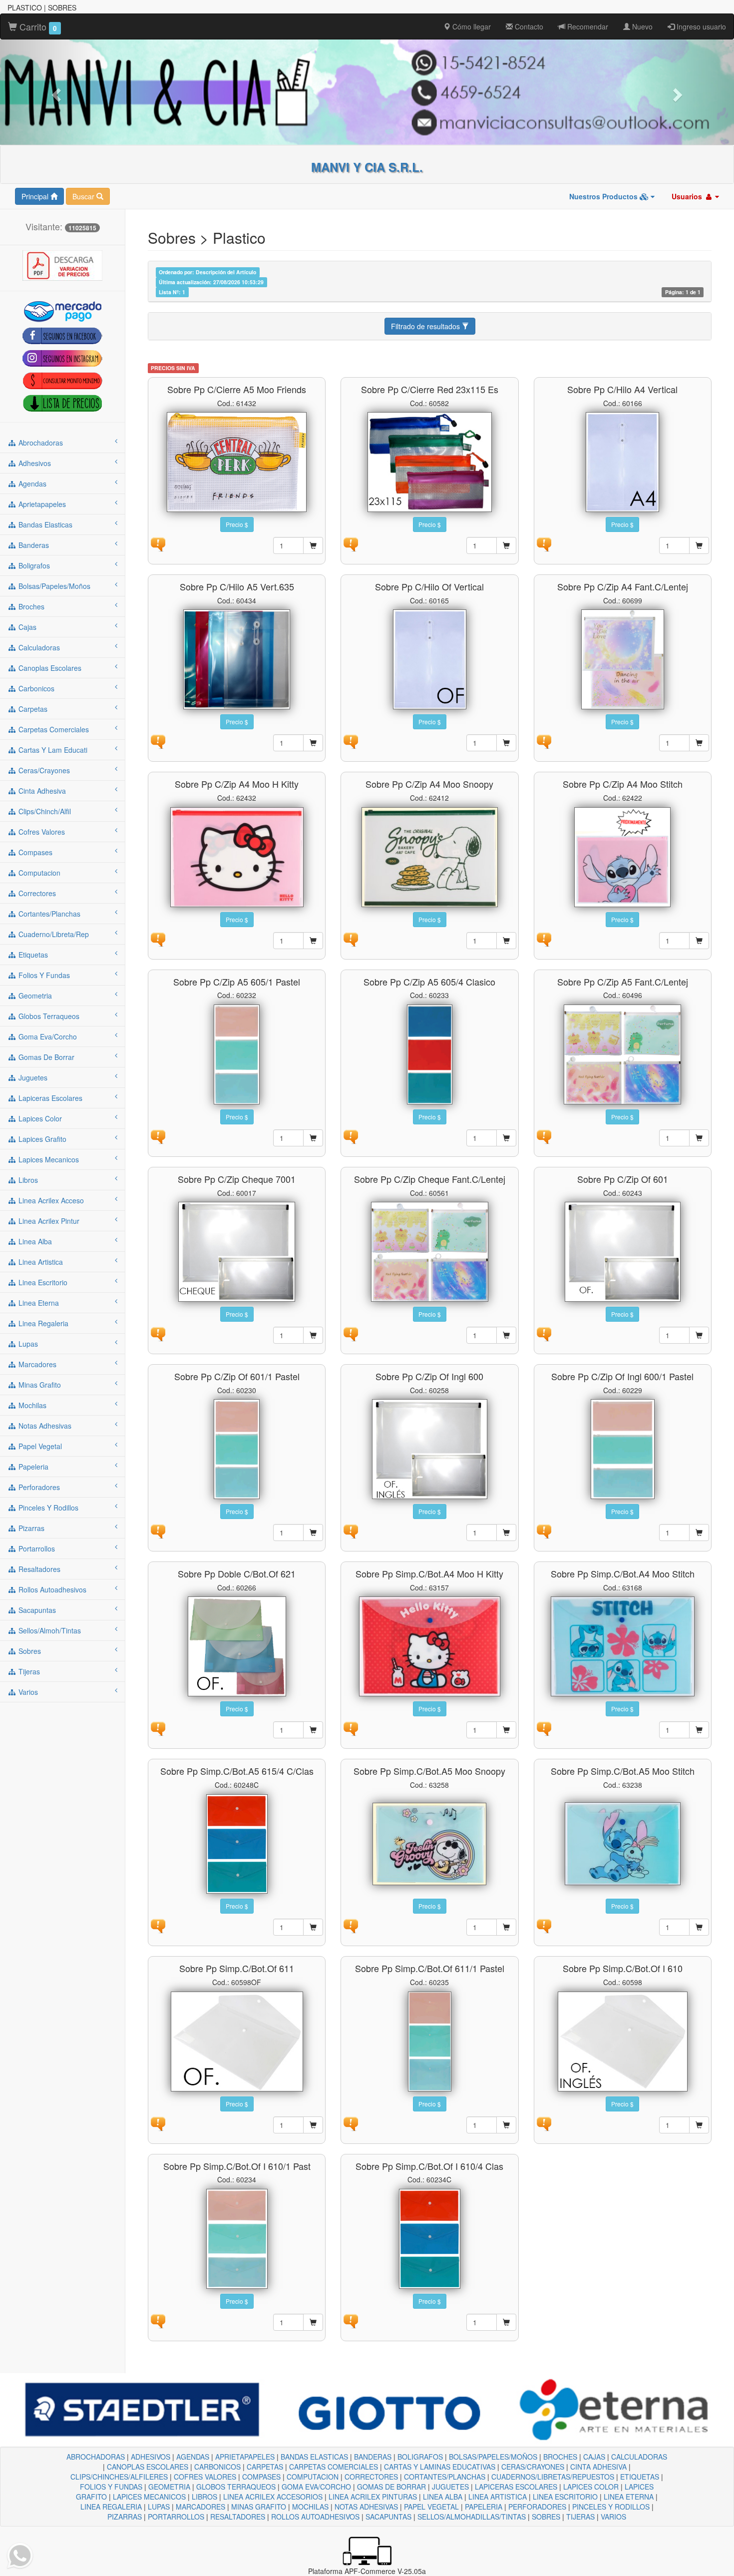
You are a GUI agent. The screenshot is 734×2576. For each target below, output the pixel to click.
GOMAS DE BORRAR (391, 2487)
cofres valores (41, 832)
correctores (36, 893)
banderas (33, 545)
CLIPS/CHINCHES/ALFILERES (119, 2477)
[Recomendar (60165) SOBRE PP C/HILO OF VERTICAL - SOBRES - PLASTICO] (351, 741)
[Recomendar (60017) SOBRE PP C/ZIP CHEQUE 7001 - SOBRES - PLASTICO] (158, 1333)
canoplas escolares (49, 668)
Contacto (528, 26)
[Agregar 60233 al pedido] (506, 1138)
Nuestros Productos (604, 196)
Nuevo (641, 26)
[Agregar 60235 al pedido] (506, 2125)
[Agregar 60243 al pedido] (699, 1335)
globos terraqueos (48, 1016)
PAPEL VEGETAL (431, 2507)
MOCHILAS (310, 2507)
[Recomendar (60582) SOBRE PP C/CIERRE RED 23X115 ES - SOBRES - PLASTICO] (351, 543)
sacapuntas (36, 1610)
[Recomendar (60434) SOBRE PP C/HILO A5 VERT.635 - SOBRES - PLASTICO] (158, 741)
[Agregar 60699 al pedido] (699, 743)
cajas (26, 627)
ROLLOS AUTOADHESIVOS (315, 2517)
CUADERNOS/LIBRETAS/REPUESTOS (553, 2477)
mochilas (31, 1405)
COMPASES (261, 2477)
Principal (36, 196)
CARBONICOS (217, 2467)
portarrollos (36, 1548)
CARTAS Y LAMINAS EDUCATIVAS (440, 2467)
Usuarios (688, 196)
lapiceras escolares (49, 1098)
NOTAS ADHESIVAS (366, 2507)
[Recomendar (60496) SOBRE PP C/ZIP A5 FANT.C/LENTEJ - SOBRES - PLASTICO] (544, 1135)
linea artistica (40, 1262)
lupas (27, 1344)
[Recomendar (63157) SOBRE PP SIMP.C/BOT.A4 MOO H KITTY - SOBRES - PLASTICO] (351, 1728)
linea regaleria (42, 1323)
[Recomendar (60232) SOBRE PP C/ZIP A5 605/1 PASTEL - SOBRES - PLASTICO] (158, 1135)
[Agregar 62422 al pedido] (699, 941)
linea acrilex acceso (50, 1200)
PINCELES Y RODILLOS (611, 2507)
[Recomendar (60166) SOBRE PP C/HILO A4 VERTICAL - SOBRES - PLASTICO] (544, 543)
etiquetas (32, 955)
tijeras (28, 1671)
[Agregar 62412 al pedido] (506, 941)
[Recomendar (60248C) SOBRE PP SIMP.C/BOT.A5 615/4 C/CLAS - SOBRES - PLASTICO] (158, 1925)
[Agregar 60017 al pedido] (313, 1335)
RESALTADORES (238, 2517)
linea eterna (38, 1303)
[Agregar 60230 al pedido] (313, 1533)
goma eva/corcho (47, 1036)
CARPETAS (265, 2467)
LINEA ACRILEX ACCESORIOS (273, 2497)
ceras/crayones (43, 770)
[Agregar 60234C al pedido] (506, 2322)
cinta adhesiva (41, 791)
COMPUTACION (313, 2477)
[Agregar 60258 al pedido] (506, 1533)
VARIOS (613, 2517)
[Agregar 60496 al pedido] (699, 1138)
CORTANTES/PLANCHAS (445, 2477)
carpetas (32, 709)
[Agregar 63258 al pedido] (506, 1927)
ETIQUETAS (640, 2477)
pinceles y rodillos (47, 1508)
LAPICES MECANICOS (149, 2497)
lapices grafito (41, 1139)
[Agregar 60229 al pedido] (699, 1533)
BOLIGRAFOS (420, 2457)
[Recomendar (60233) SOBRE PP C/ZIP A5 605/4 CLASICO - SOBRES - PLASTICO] (351, 1135)
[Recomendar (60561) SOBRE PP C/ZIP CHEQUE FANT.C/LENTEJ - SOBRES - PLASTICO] (351, 1333)
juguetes (32, 1077)
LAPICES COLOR (591, 2487)
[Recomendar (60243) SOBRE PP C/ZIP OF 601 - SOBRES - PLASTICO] (544, 1333)
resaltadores (38, 1569)
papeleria (32, 1467)
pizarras (30, 1528)
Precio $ (237, 524)
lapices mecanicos (48, 1159)
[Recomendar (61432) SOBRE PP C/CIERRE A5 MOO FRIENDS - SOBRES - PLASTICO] (158, 543)
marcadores (36, 1364)
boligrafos (33, 565)
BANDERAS (373, 2457)
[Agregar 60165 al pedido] (506, 743)
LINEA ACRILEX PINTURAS (373, 2497)
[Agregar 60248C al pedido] (313, 1927)
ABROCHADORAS (96, 2457)
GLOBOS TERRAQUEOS (236, 2487)
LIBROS (204, 2497)
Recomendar (587, 26)
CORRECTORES (371, 2477)
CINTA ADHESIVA (598, 2467)
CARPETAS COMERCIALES (334, 2467)
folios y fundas (43, 975)
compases (34, 852)
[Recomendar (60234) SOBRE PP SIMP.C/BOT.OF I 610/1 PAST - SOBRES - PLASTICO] (158, 2320)
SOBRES (546, 2517)
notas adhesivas (44, 1426)
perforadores (38, 1487)
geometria (34, 996)
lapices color (39, 1118)
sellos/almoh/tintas (49, 1630)
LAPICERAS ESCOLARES (516, 2487)
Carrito (37, 26)
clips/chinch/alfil (44, 811)
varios (27, 1692)
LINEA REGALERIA (111, 2507)
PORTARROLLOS (176, 2517)
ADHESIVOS (151, 2457)
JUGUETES (450, 2487)
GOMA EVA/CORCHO (316, 2487)
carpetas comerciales (53, 729)
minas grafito (39, 1385)
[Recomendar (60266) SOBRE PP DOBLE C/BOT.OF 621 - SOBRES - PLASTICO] (158, 1728)
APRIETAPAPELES (245, 2457)
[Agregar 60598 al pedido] (699, 2125)
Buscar (84, 196)
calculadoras (38, 647)
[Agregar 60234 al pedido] (313, 2322)
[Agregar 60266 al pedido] (313, 1730)
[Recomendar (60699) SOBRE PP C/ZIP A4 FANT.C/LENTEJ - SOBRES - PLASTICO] (544, 741)
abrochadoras (40, 443)
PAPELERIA (484, 2507)
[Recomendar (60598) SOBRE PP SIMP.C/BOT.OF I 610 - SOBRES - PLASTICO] (544, 2122)
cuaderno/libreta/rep (53, 934)
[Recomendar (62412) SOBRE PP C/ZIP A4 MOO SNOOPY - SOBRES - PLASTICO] (351, 938)
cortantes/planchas (48, 914)
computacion (38, 873)
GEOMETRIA (169, 2487)
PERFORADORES (537, 2507)
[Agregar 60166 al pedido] (699, 545)
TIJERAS (580, 2517)
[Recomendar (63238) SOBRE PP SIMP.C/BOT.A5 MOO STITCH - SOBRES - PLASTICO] (544, 1925)
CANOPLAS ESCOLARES (148, 2467)
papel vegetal (39, 1446)
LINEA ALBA (443, 2497)
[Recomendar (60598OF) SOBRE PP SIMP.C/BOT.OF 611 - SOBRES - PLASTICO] (158, 2122)
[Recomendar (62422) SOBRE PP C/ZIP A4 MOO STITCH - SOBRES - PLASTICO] (544, 938)
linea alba (34, 1241)
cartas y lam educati (52, 750)
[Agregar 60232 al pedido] (313, 1138)
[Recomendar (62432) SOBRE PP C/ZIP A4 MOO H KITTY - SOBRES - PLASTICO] (158, 938)
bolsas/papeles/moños (53, 586)
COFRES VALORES (205, 2477)
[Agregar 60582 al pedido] (506, 545)
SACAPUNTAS (388, 2517)
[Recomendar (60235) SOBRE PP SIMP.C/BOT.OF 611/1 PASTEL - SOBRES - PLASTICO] (351, 2122)
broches (30, 606)
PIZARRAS (125, 2517)
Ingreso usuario (700, 26)
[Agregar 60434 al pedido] (313, 743)
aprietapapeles (41, 504)
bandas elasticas (44, 524)
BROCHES (560, 2457)
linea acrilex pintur (48, 1221)
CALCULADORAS (639, 2457)
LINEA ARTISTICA (498, 2497)
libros (27, 1180)
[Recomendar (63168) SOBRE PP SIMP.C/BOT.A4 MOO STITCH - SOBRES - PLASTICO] (544, 1728)
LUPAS (159, 2507)
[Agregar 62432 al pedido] (313, 941)
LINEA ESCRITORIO (565, 2497)
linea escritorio (42, 1282)
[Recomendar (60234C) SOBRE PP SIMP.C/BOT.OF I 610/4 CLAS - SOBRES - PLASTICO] (351, 2320)
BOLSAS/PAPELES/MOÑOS (493, 2457)
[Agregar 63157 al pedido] (506, 1730)
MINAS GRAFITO (259, 2507)
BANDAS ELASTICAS (314, 2457)
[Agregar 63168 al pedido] (699, 1730)
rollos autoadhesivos (51, 1589)
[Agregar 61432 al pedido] (313, 545)
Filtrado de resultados (426, 326)
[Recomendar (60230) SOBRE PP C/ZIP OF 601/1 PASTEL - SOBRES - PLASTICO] (158, 1531)
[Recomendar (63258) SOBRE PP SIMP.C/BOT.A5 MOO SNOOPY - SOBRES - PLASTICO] (351, 1925)
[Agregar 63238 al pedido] (699, 1927)
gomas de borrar (45, 1057)
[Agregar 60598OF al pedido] (313, 2125)
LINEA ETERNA (629, 2497)
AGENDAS (193, 2457)
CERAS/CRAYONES (533, 2467)
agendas (31, 484)
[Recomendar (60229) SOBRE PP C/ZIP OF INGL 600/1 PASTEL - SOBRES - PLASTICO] (544, 1531)
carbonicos (35, 688)
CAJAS (594, 2457)
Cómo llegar (471, 26)
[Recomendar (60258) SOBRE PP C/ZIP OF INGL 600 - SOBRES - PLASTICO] (351, 1531)
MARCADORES (200, 2507)
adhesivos (34, 463)
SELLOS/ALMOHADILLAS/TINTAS (472, 2517)
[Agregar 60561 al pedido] (506, 1335)
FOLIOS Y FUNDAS (111, 2487)
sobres (29, 1651)
